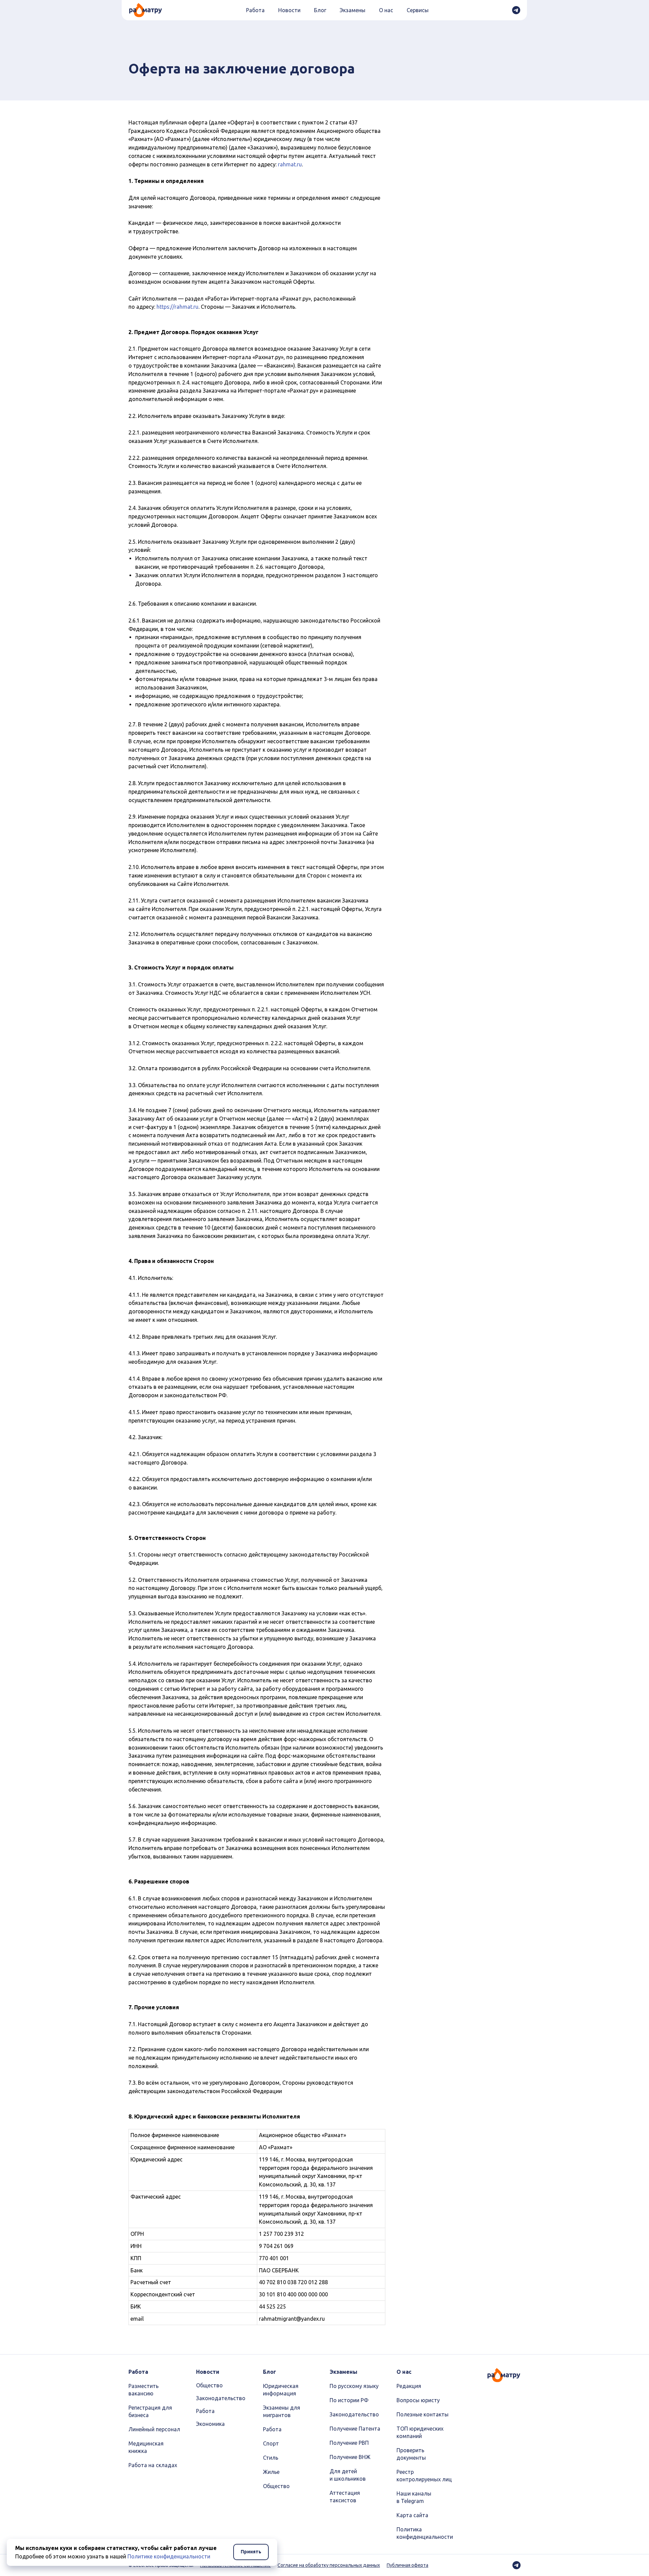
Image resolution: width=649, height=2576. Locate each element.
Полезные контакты (423, 2414)
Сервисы (418, 10)
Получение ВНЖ (350, 2457)
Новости (289, 10)
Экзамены (353, 10)
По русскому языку (354, 2386)
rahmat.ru (290, 164)
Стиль (271, 2458)
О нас (386, 10)
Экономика (210, 2424)
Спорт (271, 2443)
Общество (209, 2385)
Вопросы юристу (418, 2400)
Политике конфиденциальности (169, 2556)
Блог (320, 10)
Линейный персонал (154, 2429)
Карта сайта (412, 2515)
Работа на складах (153, 2465)
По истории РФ (349, 2400)
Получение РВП (349, 2443)
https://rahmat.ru (177, 307)
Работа (255, 10)
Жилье (271, 2472)
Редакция (409, 2386)
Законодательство (221, 2398)
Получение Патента (355, 2429)
